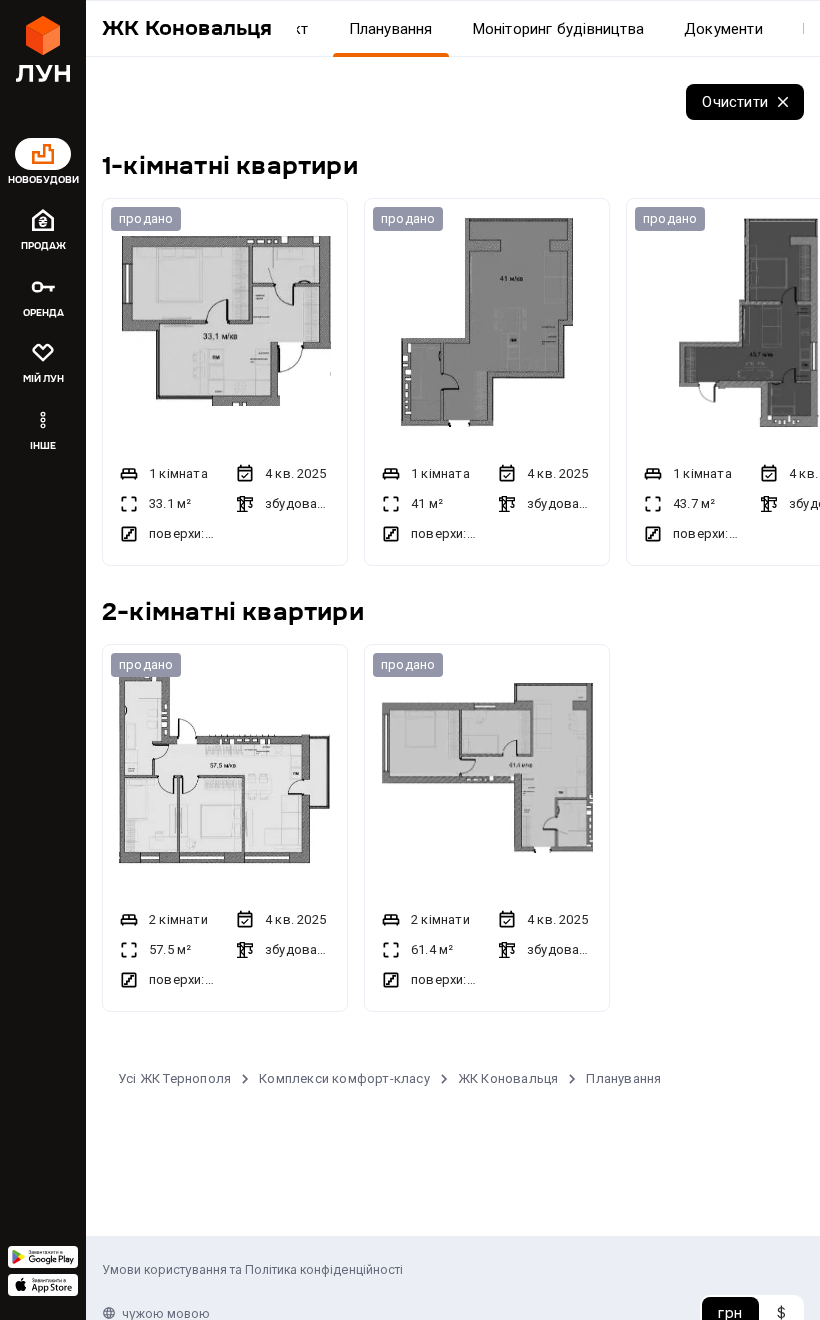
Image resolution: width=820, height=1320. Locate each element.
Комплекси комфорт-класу (344, 1078)
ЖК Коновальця (508, 1078)
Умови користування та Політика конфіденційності (252, 1269)
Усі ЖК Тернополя (174, 1078)
